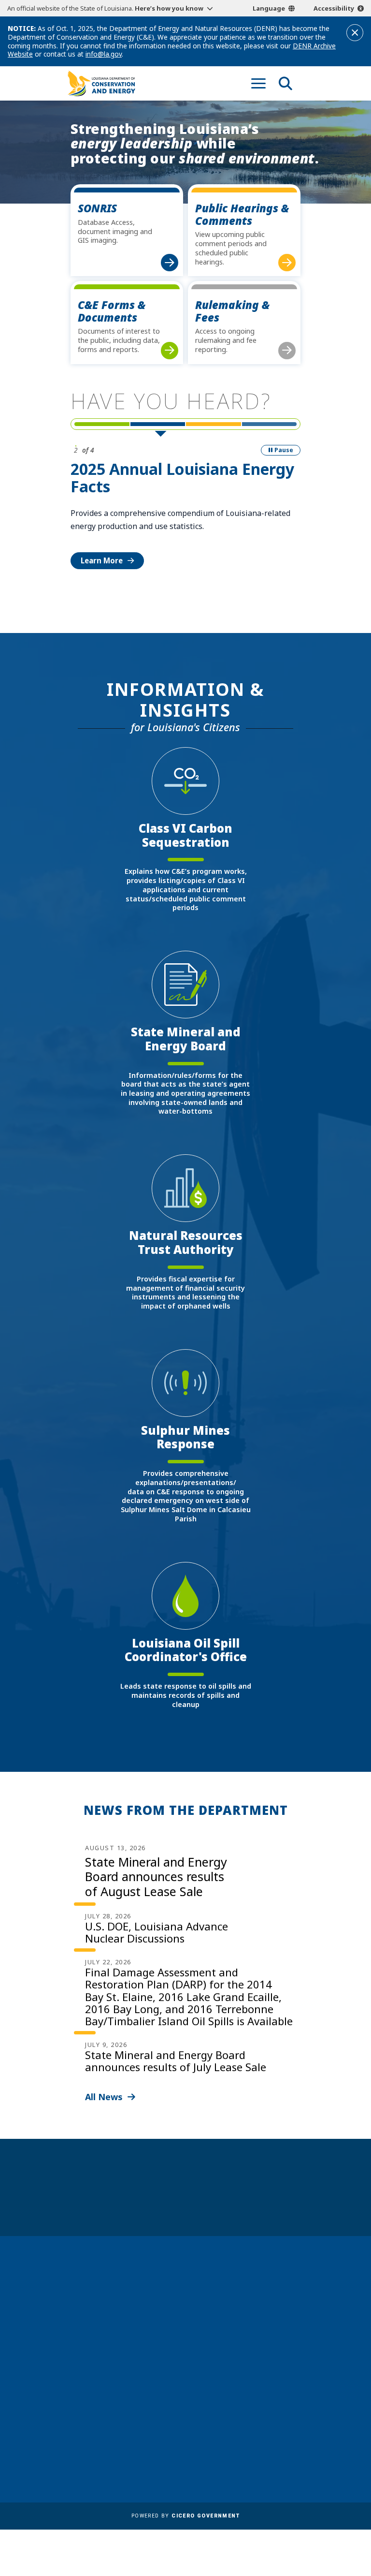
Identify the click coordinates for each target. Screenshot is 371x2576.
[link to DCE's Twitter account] (274, 2354)
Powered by (185, 2516)
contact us (237, 2312)
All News (104, 2097)
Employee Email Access (112, 2437)
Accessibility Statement (232, 2451)
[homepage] (101, 83)
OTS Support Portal (225, 2409)
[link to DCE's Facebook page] (220, 2354)
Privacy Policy (214, 2437)
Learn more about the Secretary (216, 2202)
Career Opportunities (110, 2409)
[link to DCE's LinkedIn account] (238, 2354)
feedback (234, 2331)
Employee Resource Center (119, 2423)
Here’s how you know (169, 8)
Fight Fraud (210, 2423)
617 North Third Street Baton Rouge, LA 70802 (107, 2332)
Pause (284, 450)
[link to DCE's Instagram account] (256, 2354)
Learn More (102, 560)
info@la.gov (104, 54)
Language (269, 8)
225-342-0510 (101, 2348)
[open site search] (285, 83)
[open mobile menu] (258, 83)
